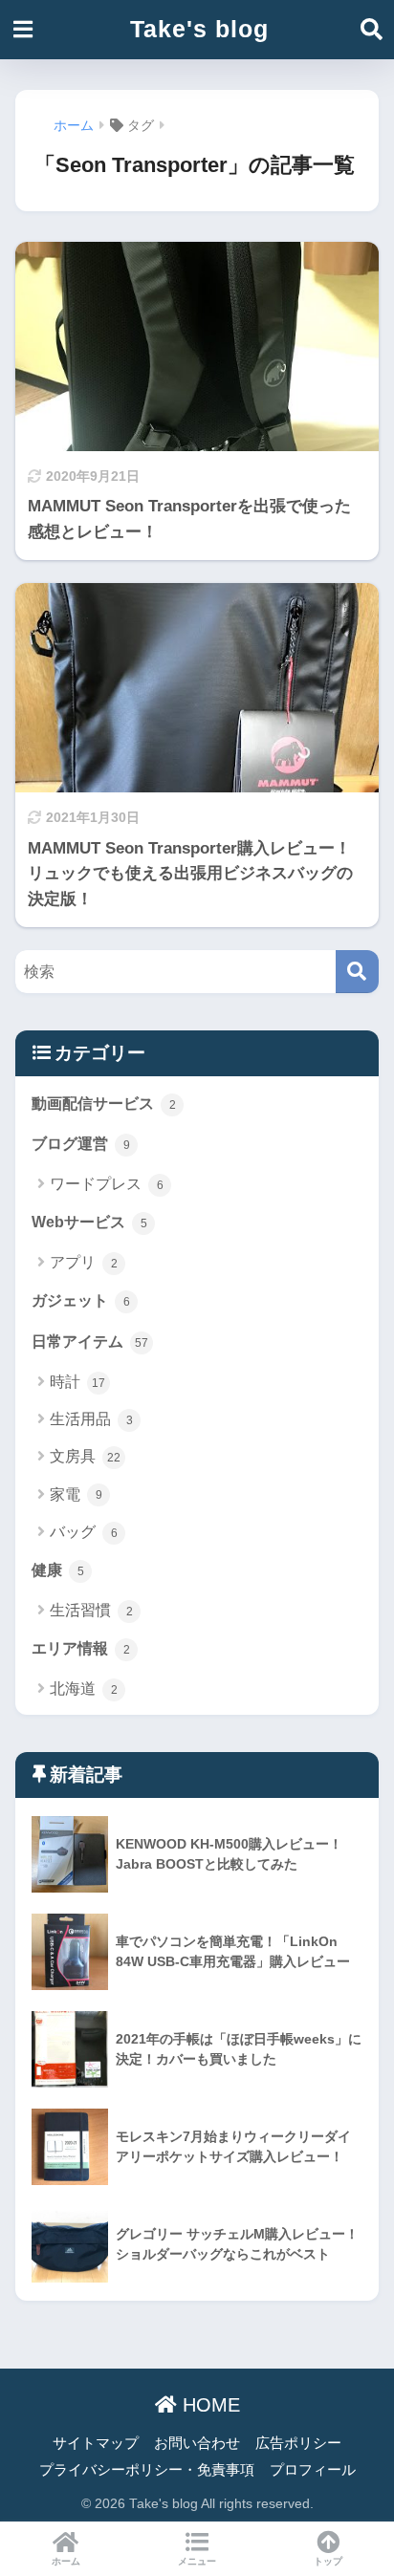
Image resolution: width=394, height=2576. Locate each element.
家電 (76, 1494)
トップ (328, 2561)
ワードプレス (107, 1184)
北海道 (84, 1688)
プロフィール (313, 2470)
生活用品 (91, 1419)
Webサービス (89, 1222)
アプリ (84, 1262)
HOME (208, 2405)
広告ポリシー (298, 2443)
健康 (58, 1570)
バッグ (84, 1532)
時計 (77, 1382)
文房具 (85, 1456)
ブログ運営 (81, 1144)
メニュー (197, 2561)
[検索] (357, 972)
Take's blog (199, 29)
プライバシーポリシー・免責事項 (147, 2470)
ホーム (66, 2561)
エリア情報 (81, 1648)
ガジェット (81, 1300)
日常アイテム (90, 1342)
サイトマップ (96, 2443)
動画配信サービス (104, 1104)
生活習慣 (91, 1610)
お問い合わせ (197, 2443)
